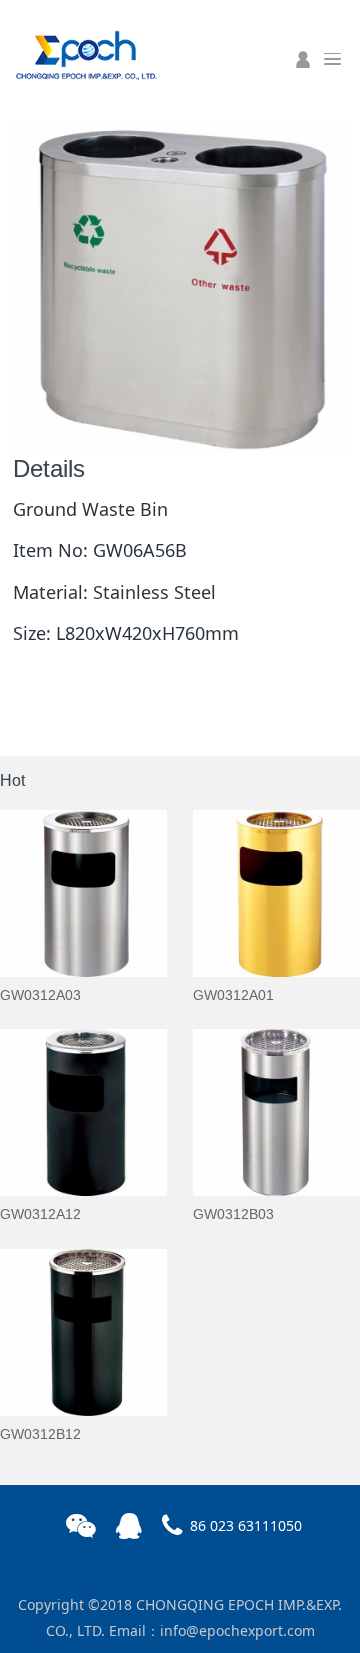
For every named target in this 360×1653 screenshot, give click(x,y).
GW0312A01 (233, 995)
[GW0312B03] (276, 1112)
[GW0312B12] (83, 1332)
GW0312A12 (40, 1214)
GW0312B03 (233, 1214)
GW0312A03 (40, 995)
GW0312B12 (40, 1434)
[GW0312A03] (83, 893)
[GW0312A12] (83, 1112)
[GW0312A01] (276, 893)
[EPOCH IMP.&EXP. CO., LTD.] (85, 53)
